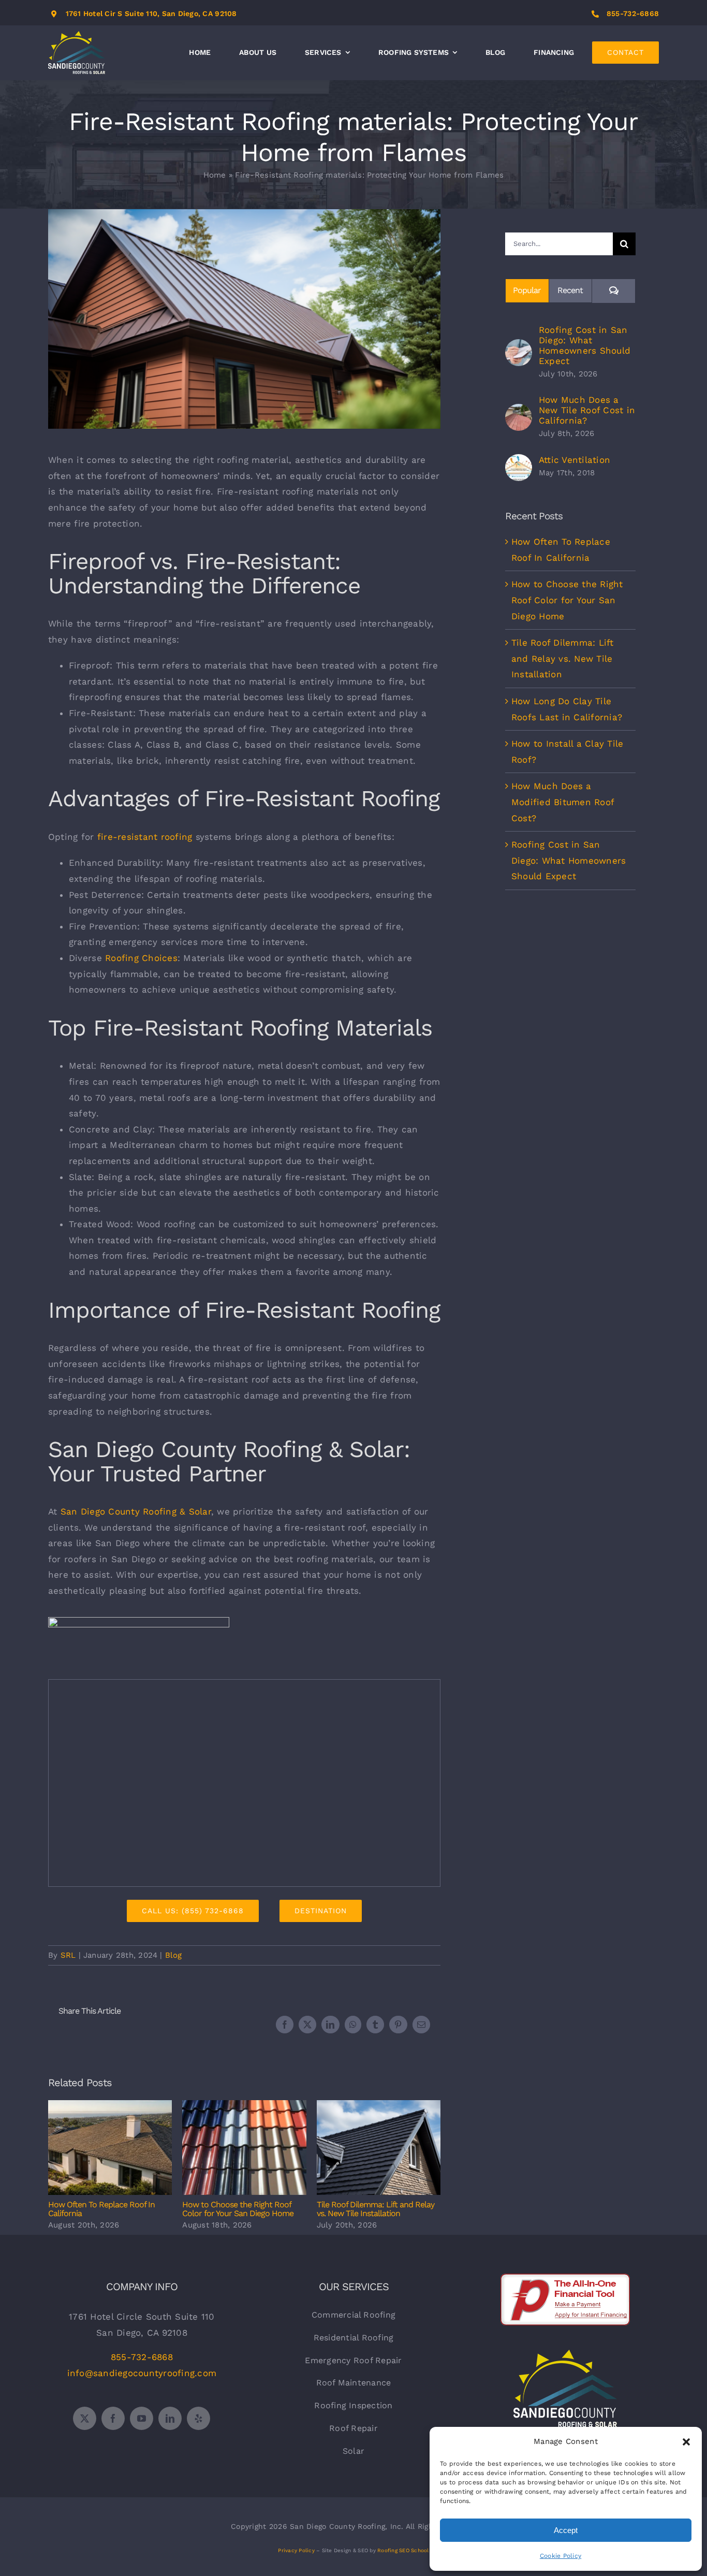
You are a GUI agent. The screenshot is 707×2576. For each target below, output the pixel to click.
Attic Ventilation (575, 460)
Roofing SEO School (403, 2550)
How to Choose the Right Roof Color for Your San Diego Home (245, 2148)
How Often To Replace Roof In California (110, 2148)
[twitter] (85, 2418)
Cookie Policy (561, 2556)
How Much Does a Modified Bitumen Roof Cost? (563, 802)
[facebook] (113, 2418)
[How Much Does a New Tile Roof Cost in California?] (519, 412)
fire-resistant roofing (145, 837)
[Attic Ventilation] (519, 462)
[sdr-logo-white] (565, 2354)
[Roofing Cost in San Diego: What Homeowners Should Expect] (519, 347)
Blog (174, 1955)
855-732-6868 (633, 13)
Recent (570, 290)
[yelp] (198, 2418)
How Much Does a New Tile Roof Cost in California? (587, 410)
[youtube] (142, 2418)
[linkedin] (170, 2418)
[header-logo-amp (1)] (139, 1621)
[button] (686, 2442)
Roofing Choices (141, 958)
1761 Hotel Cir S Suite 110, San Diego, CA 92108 (151, 13)
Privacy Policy (296, 2550)
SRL (68, 1955)
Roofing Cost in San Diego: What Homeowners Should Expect (585, 345)
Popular (527, 290)
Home (215, 175)
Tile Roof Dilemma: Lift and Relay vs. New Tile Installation (379, 2148)
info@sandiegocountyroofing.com (142, 2373)
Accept (566, 2530)
